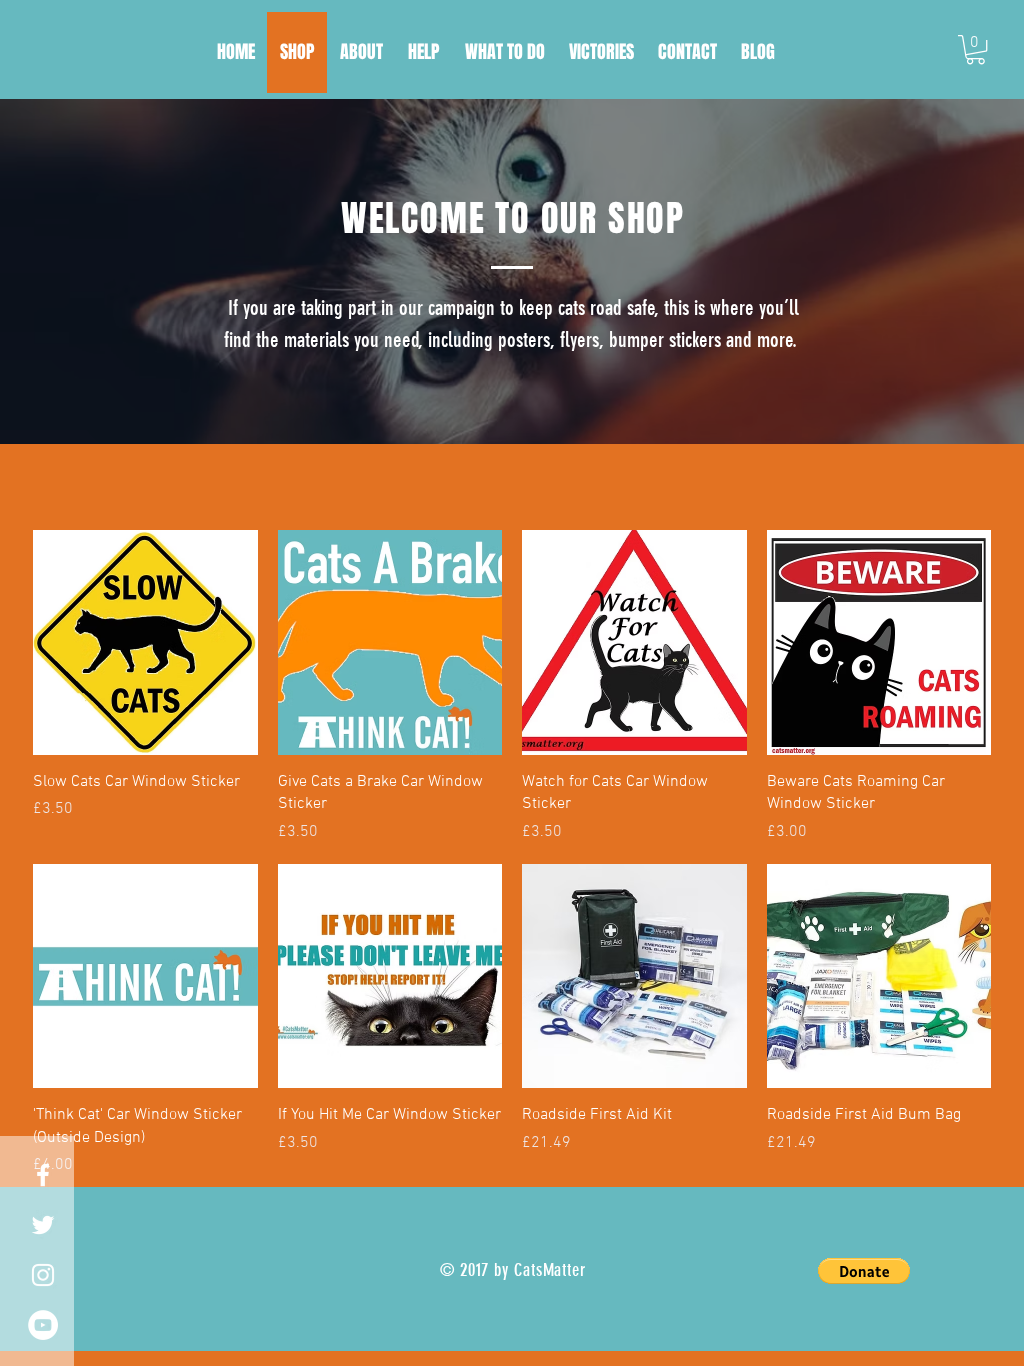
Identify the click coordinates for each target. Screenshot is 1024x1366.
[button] (975, 49)
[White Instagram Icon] (43, 1275)
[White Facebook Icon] (43, 1175)
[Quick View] (145, 642)
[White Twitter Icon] (43, 1225)
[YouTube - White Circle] (43, 1325)
